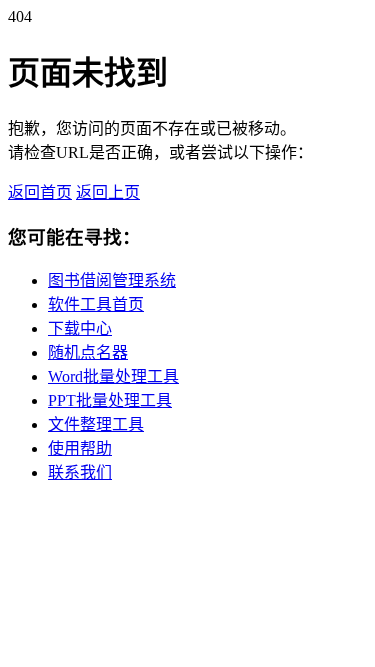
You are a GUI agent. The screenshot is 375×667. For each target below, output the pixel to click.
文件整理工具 (96, 424)
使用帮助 (80, 448)
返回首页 (40, 192)
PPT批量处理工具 (110, 400)
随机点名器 (88, 352)
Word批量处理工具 (113, 376)
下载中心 (80, 328)
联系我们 (80, 472)
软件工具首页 (96, 304)
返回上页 (108, 192)
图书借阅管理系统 (112, 280)
